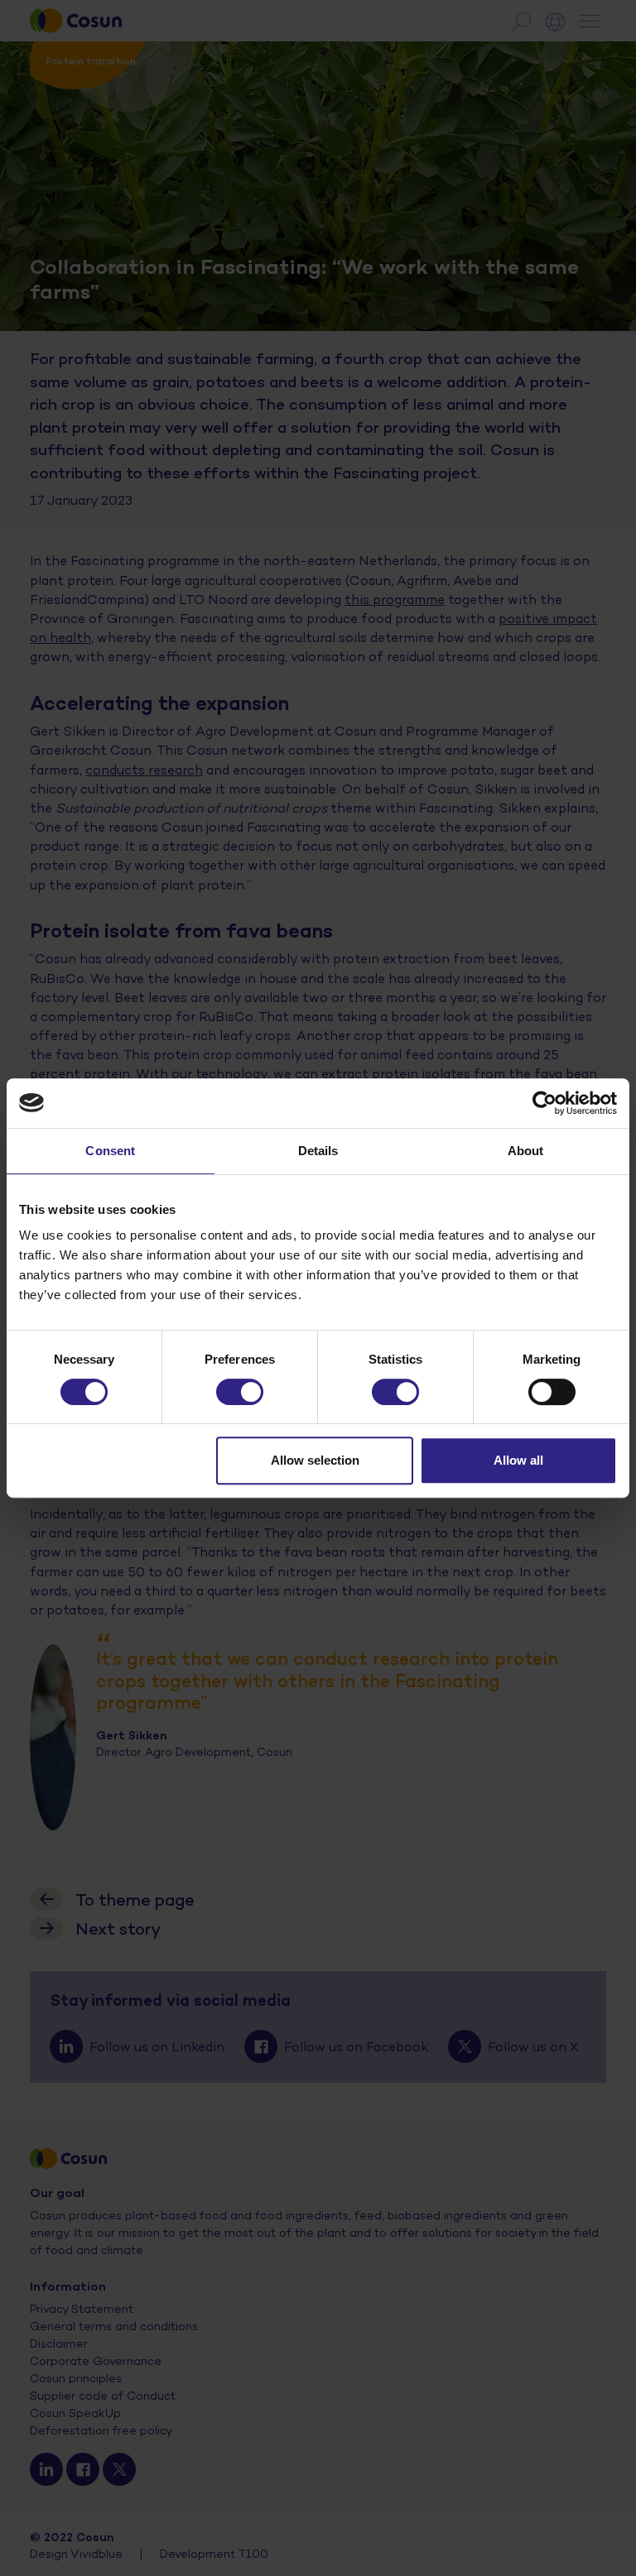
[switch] (240, 1392)
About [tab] (526, 1151)
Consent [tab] (110, 1151)
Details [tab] (318, 1151)
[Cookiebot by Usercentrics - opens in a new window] (544, 1103)
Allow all (518, 1460)
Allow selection (315, 1460)
